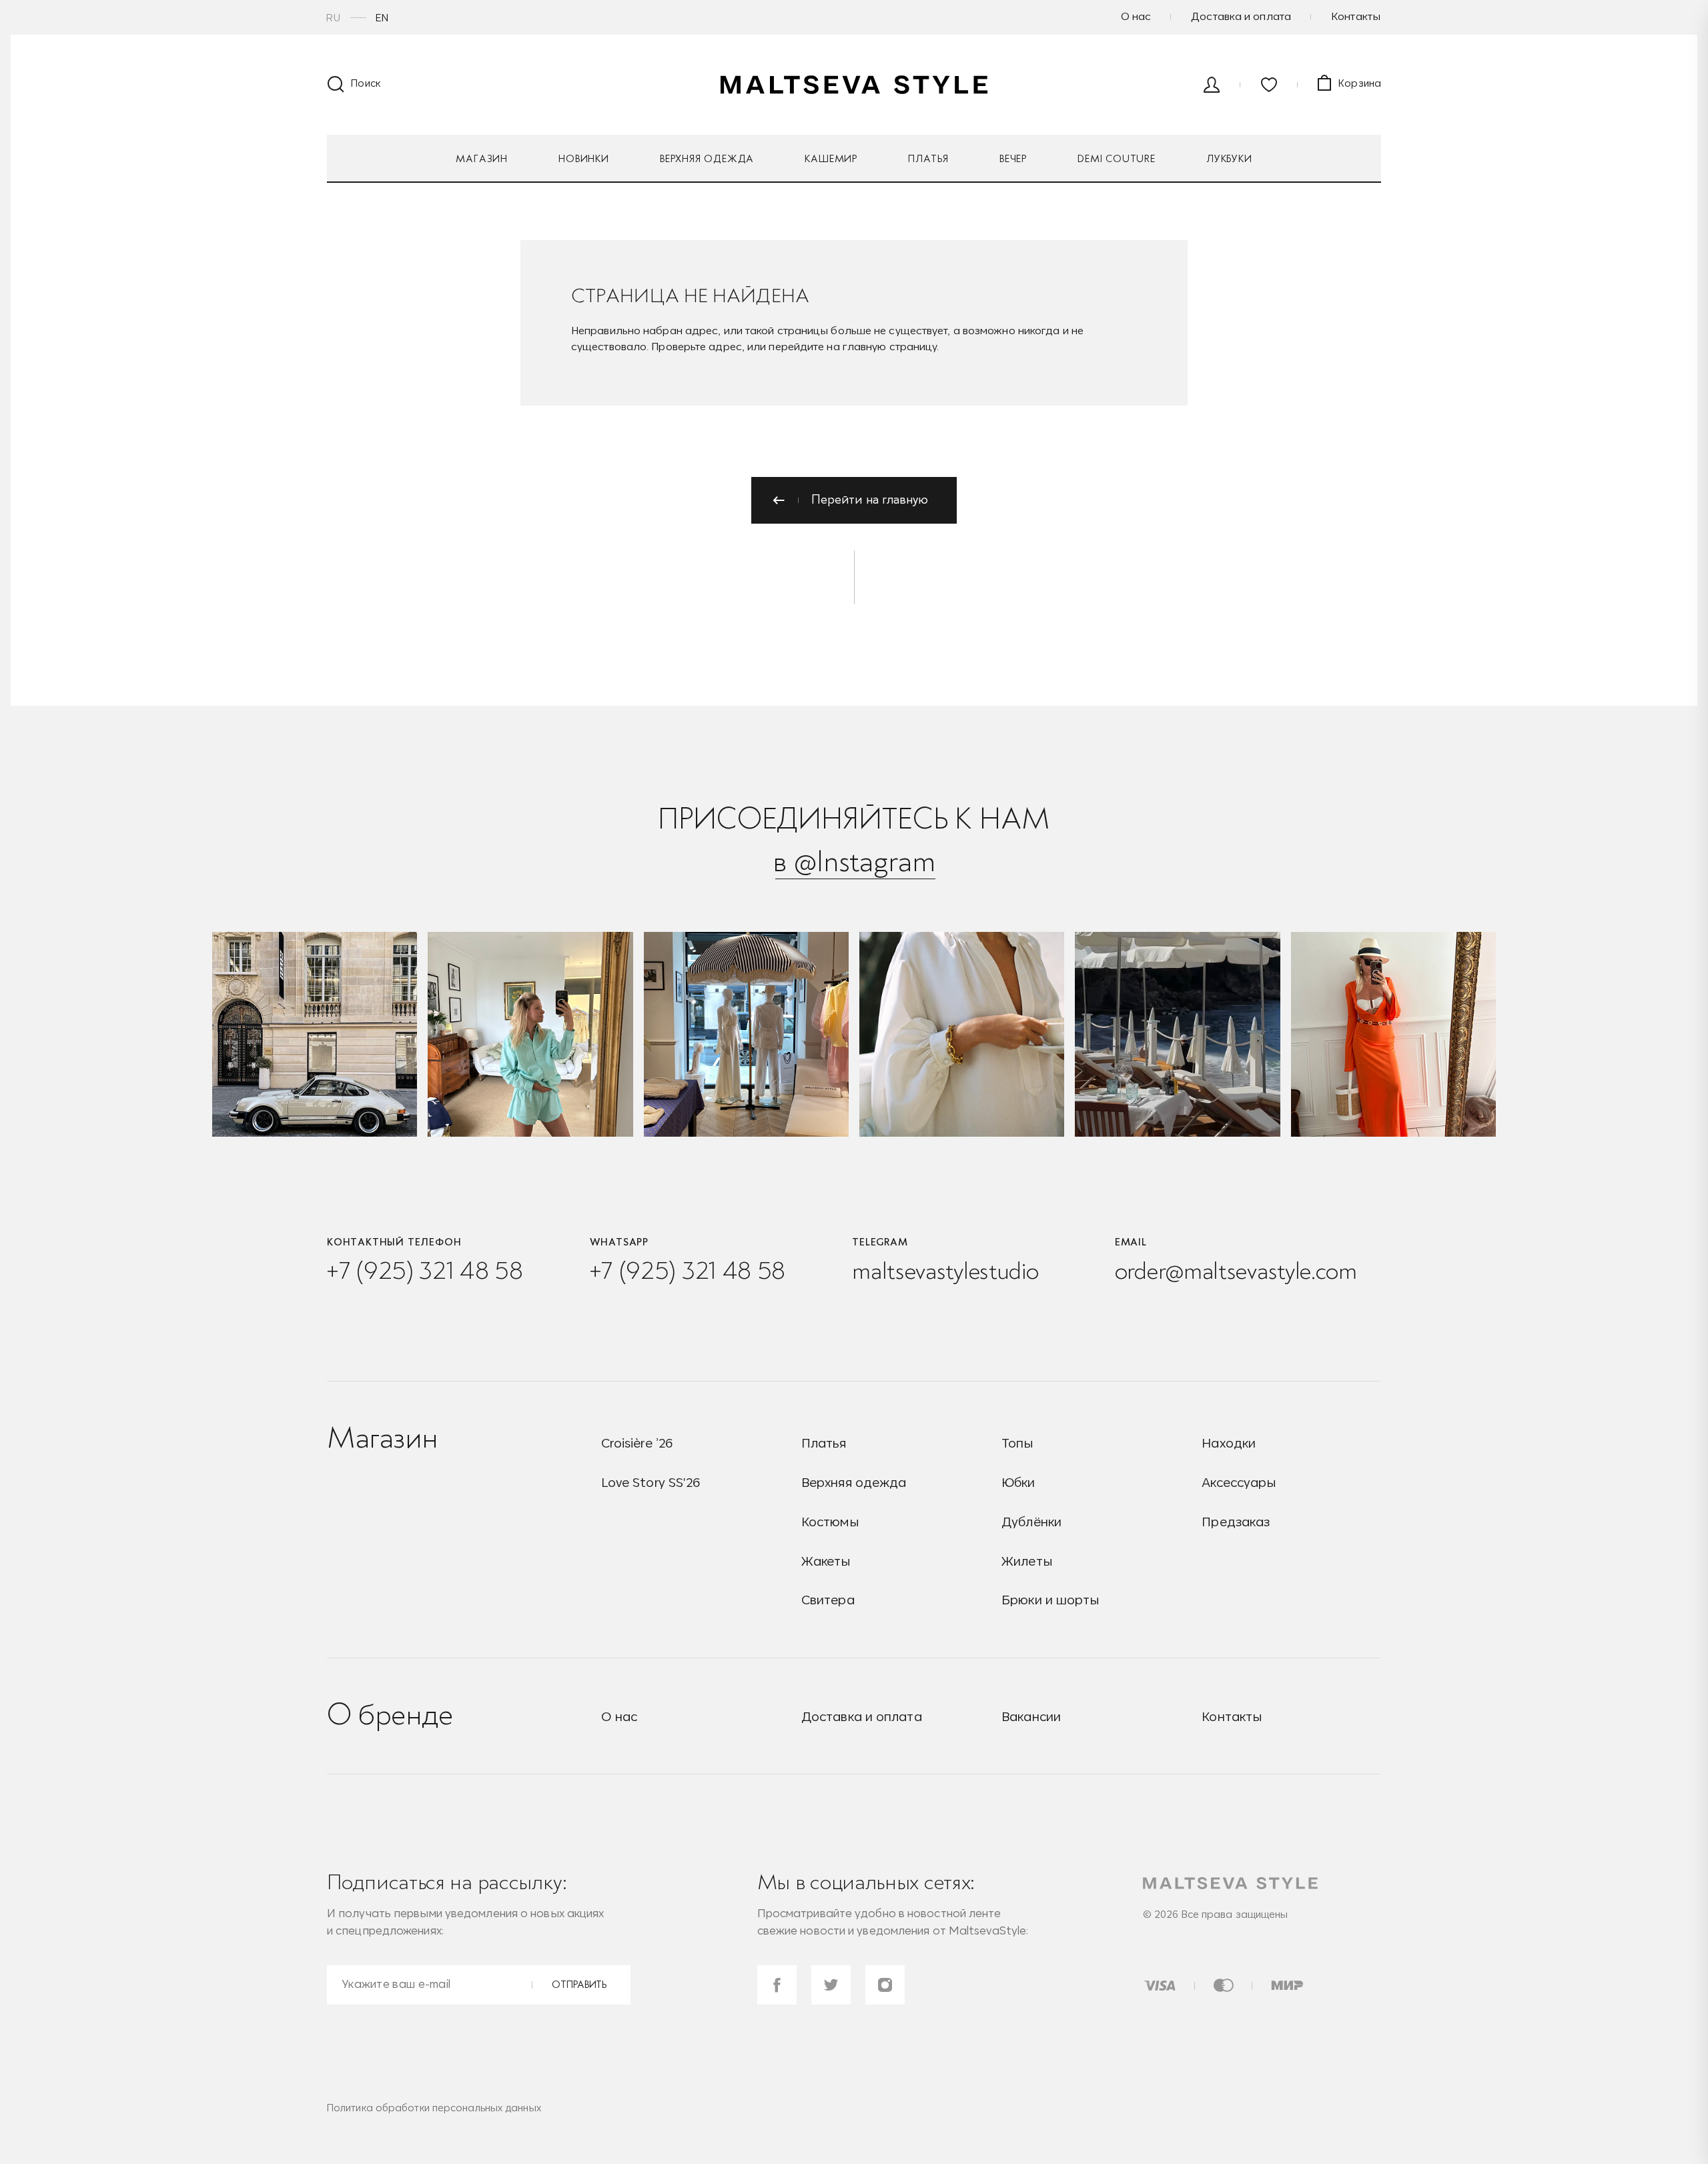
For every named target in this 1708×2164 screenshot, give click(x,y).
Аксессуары (1239, 1482)
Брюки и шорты (1050, 1600)
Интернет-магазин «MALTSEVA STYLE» (854, 85)
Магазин (482, 159)
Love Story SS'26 (651, 1482)
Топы (1017, 1443)
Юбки (1018, 1482)
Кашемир (831, 159)
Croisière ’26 (637, 1443)
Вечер (1013, 159)
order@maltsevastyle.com (1236, 1270)
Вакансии (1031, 1717)
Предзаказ (1236, 1522)
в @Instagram (854, 861)
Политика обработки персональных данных (434, 2108)
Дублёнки (1031, 1522)
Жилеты (1027, 1561)
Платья (928, 159)
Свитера (828, 1600)
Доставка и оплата (1241, 16)
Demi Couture (1117, 159)
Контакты (1356, 16)
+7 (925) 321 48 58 (425, 1270)
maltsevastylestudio (945, 1270)
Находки (1229, 1443)
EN (382, 18)
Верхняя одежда (707, 159)
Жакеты (826, 1561)
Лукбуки (1229, 159)
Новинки (584, 159)
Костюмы (830, 1522)
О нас (1136, 16)
